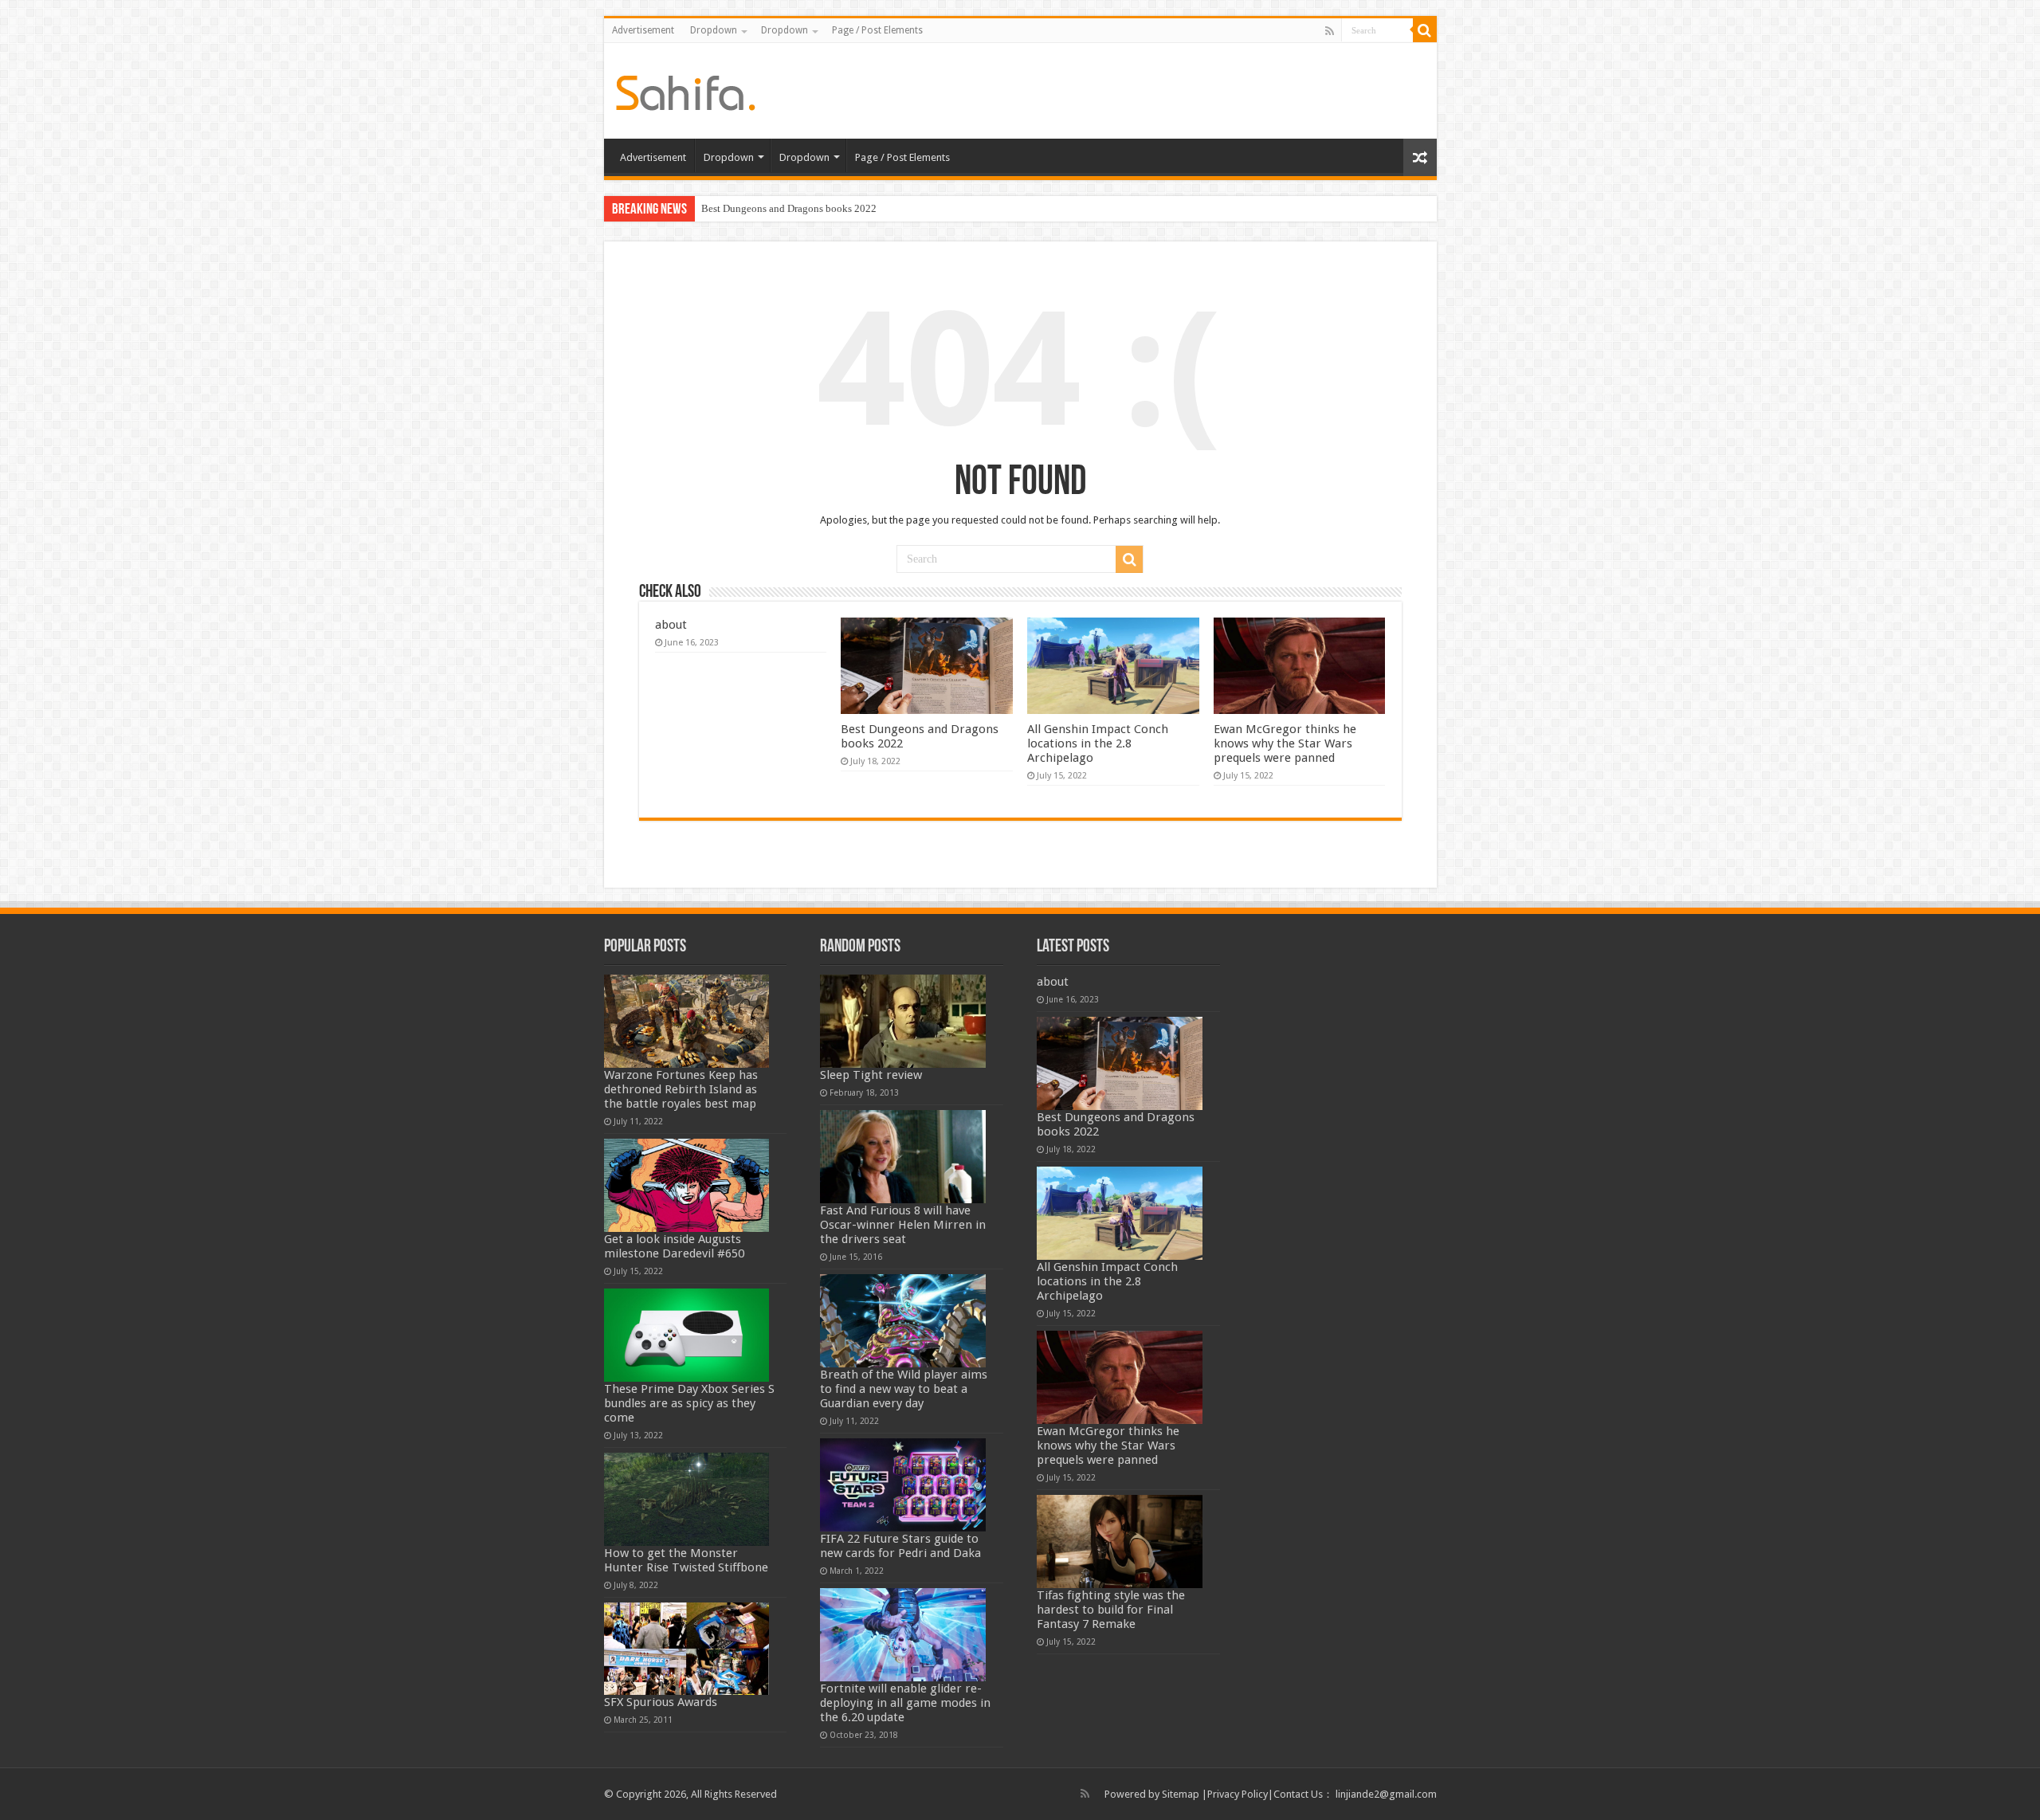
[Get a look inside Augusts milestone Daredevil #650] (687, 1185)
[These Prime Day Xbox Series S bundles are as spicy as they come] (687, 1335)
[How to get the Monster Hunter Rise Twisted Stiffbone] (687, 1499)
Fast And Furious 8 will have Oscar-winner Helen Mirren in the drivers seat (903, 1225)
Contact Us (1298, 1794)
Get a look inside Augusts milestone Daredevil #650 (674, 1246)
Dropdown (714, 30)
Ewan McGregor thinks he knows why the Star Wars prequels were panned (1285, 743)
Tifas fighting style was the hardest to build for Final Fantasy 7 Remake (1111, 1610)
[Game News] (686, 90)
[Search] (1425, 30)
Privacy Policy (1238, 1794)
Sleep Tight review (871, 1075)
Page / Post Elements (877, 30)
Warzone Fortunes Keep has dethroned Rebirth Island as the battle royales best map (681, 1089)
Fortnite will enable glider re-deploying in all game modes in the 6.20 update (905, 1703)
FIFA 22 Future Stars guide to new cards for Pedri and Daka (900, 1546)
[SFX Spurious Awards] (687, 1649)
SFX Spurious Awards (661, 1702)
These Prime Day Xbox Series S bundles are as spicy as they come (689, 1403)
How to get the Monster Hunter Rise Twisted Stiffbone (686, 1560)
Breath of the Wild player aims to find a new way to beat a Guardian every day (904, 1389)
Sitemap (1181, 1794)
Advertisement (643, 30)
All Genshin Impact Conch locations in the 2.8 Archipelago (1098, 743)
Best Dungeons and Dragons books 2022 (789, 208)
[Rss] (1330, 31)
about (671, 625)
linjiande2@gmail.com (1386, 1794)
